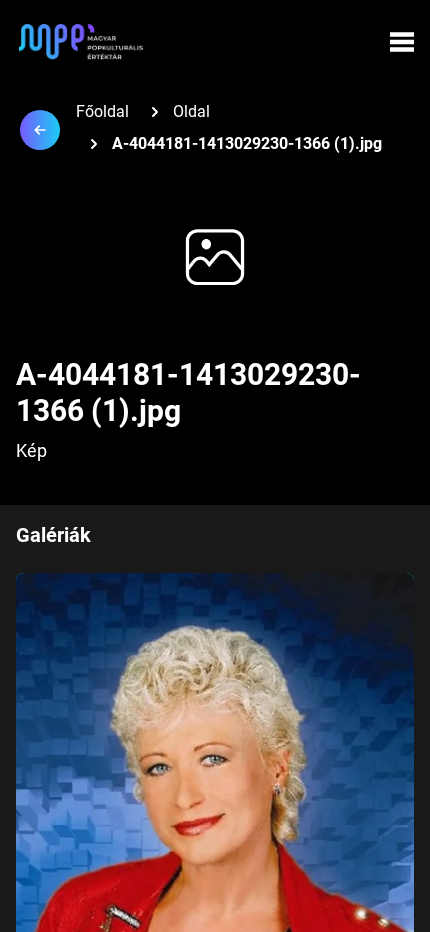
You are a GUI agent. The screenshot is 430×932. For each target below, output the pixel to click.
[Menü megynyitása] (402, 42)
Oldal (191, 111)
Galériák (53, 535)
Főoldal (102, 111)
